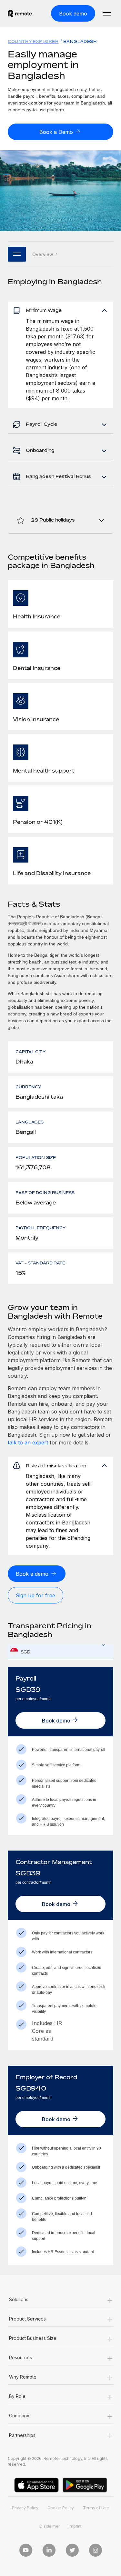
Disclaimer (50, 2526)
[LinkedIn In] (49, 2550)
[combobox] (60, 1652)
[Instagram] (96, 2550)
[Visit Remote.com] (20, 14)
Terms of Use (96, 2508)
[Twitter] (72, 2550)
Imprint (75, 2526)
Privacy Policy (25, 2508)
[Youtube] (26, 2550)
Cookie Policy (61, 2508)
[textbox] (60, 1652)
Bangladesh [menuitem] (80, 41)
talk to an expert (28, 1443)
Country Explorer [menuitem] (33, 41)
